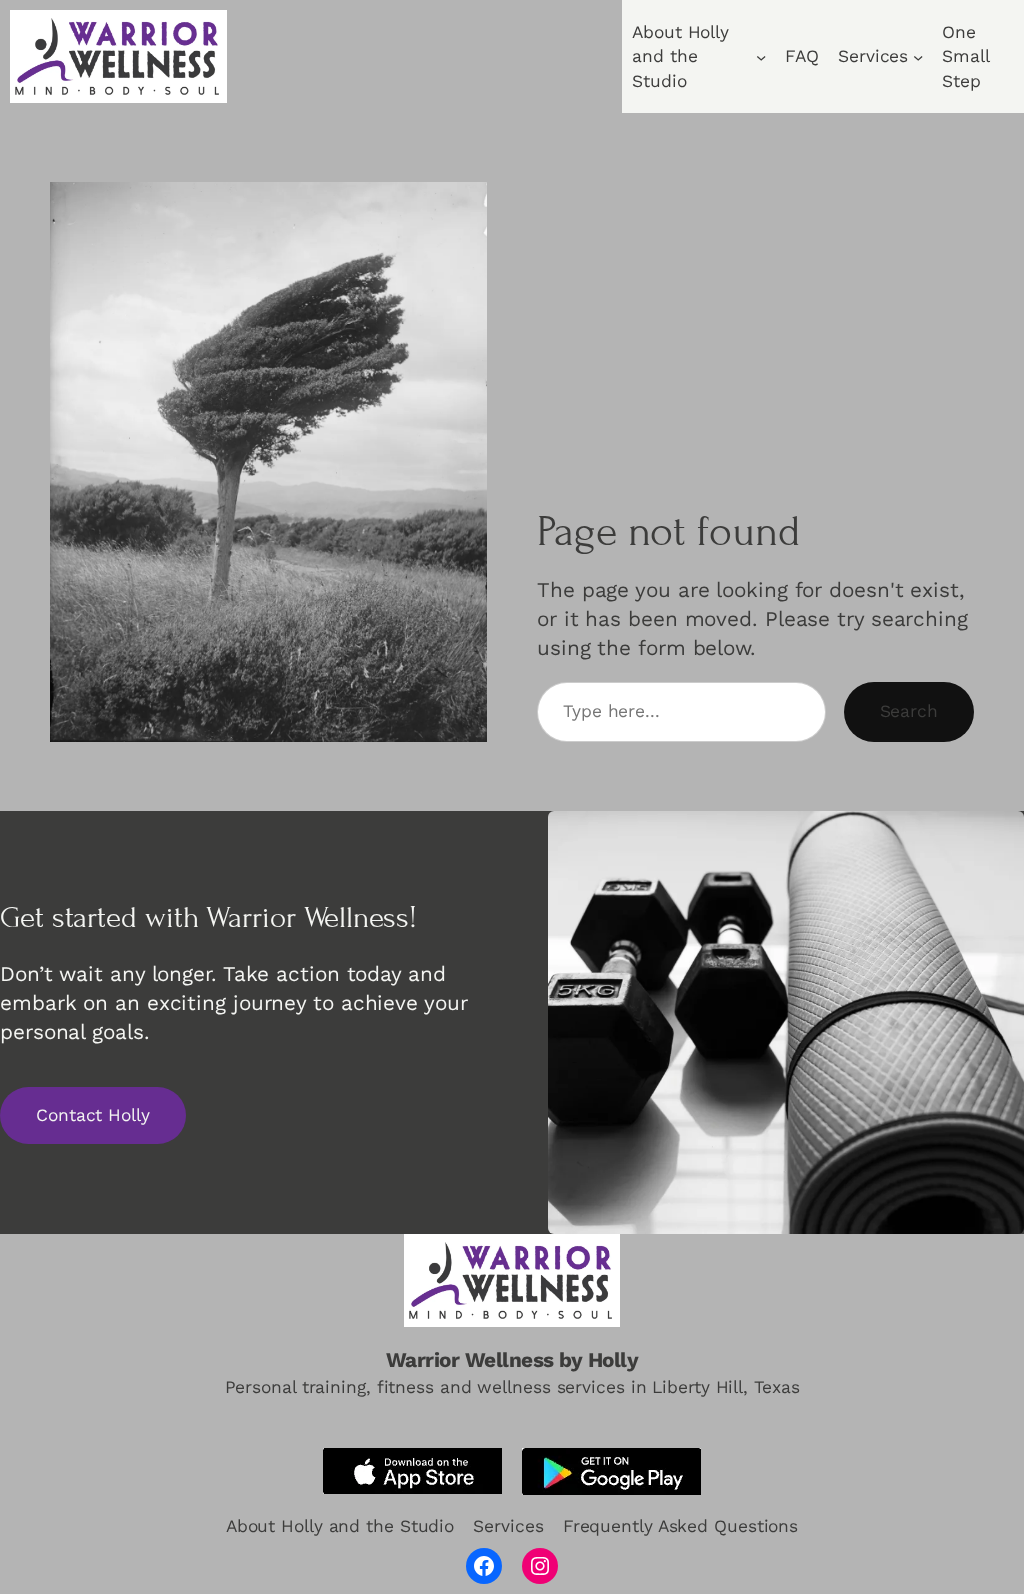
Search (909, 711)
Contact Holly (93, 1115)
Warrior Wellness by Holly (512, 1360)
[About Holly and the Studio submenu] (761, 56)
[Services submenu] (918, 56)
